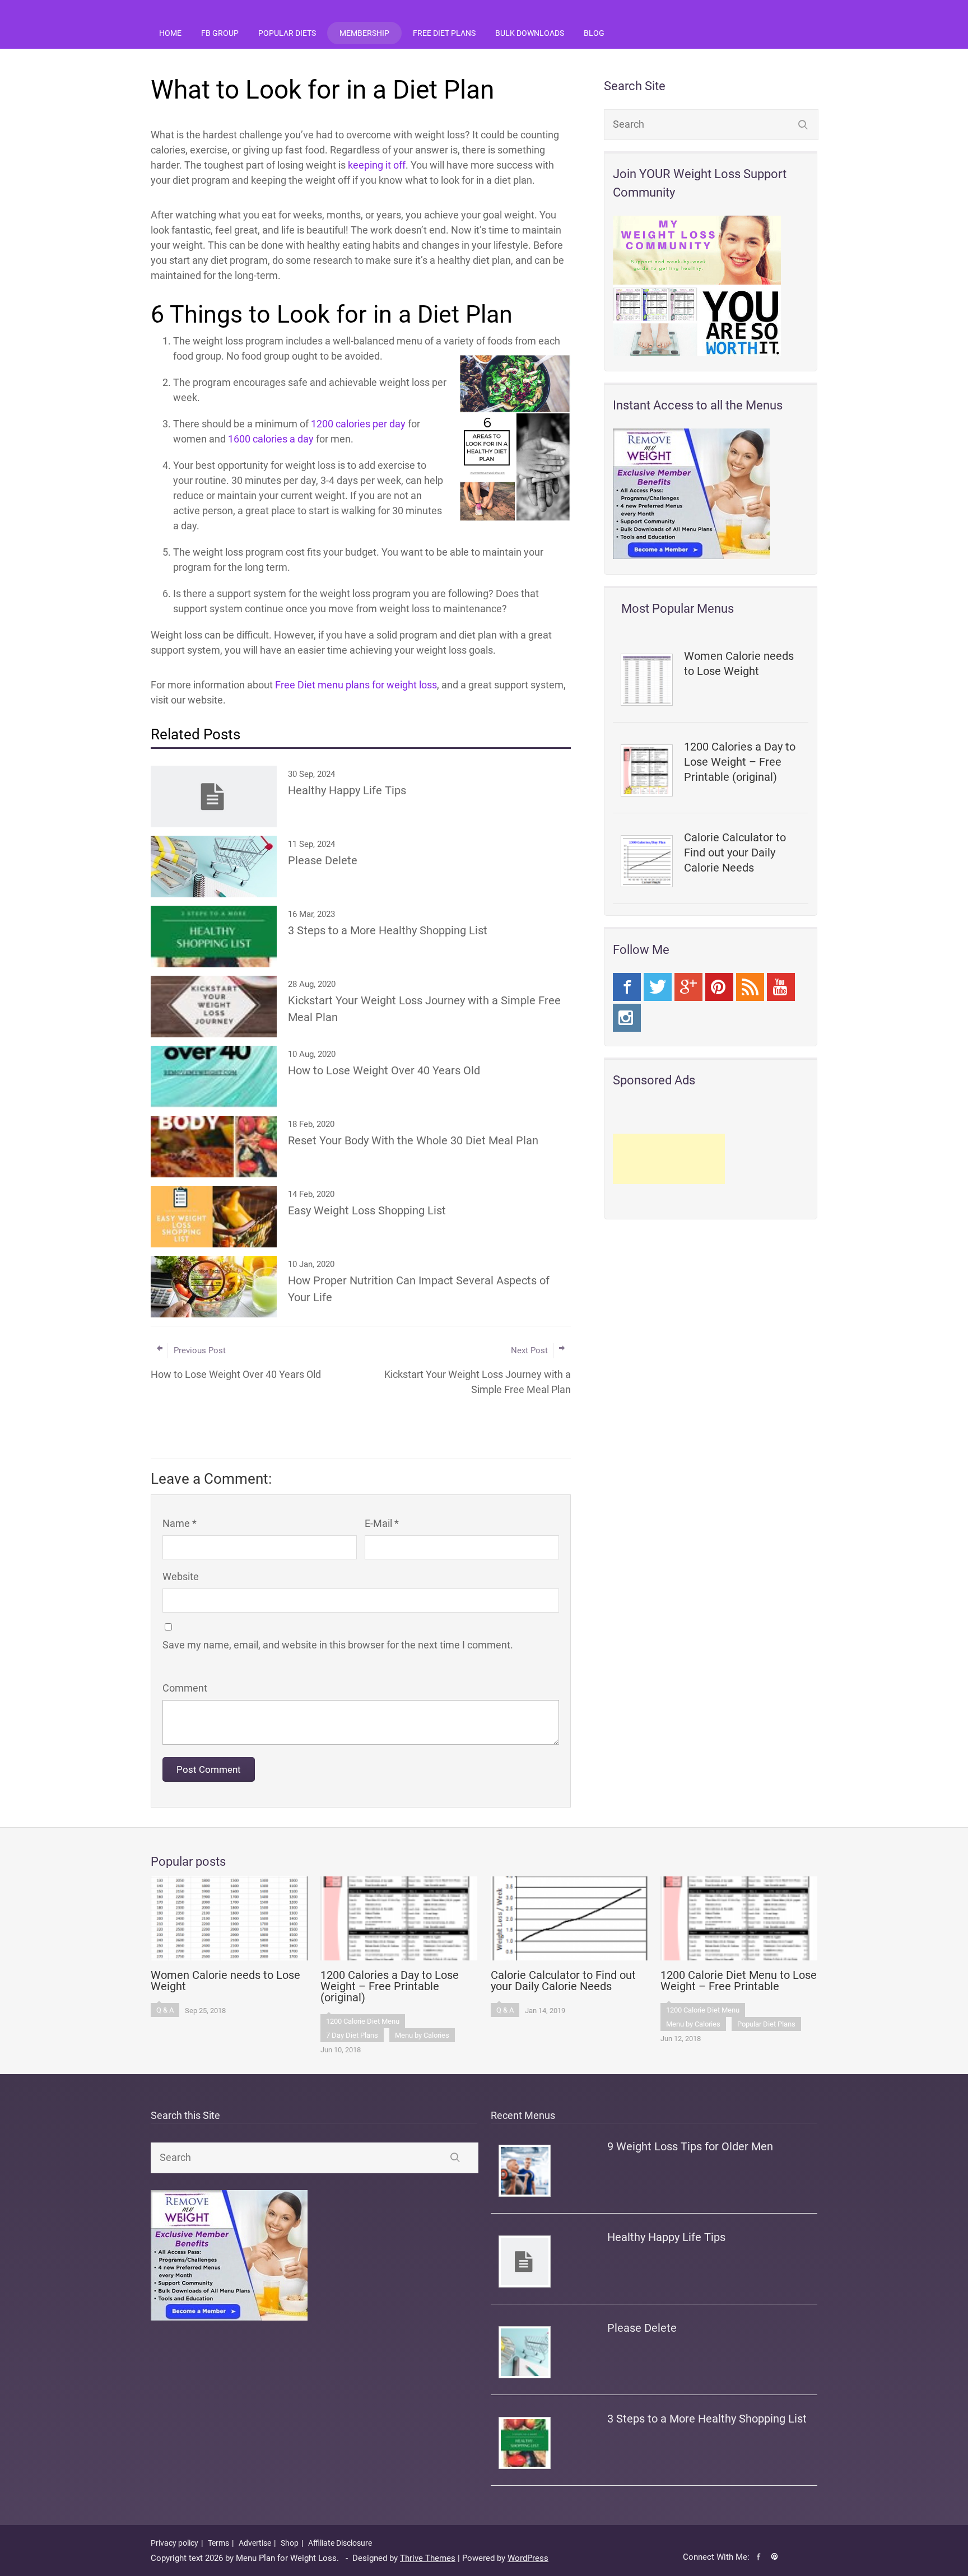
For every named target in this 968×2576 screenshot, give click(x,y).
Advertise (255, 2543)
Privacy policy (174, 2543)
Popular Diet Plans (766, 2024)
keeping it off (377, 165)
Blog (594, 33)
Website (181, 1576)
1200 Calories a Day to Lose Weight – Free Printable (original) (740, 762)
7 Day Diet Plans (352, 2035)
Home (170, 33)
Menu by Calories (422, 2035)
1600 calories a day (271, 439)
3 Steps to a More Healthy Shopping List (707, 2419)
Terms (218, 2543)
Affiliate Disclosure (340, 2543)
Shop (290, 2543)
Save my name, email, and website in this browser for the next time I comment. (338, 1645)
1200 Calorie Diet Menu (363, 2021)
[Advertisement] (669, 1159)
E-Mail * (382, 1523)
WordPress (528, 2558)
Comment (185, 1688)
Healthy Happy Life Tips (666, 2237)
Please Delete (642, 2328)
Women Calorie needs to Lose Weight (739, 663)
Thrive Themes (428, 2558)
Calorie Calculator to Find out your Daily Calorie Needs (735, 853)
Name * (180, 1523)
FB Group (220, 33)
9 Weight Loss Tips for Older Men (690, 2146)
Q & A (165, 2010)
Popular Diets (287, 33)
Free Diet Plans (444, 33)
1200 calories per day (358, 424)
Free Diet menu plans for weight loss (356, 685)
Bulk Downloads (530, 33)
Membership (364, 33)
